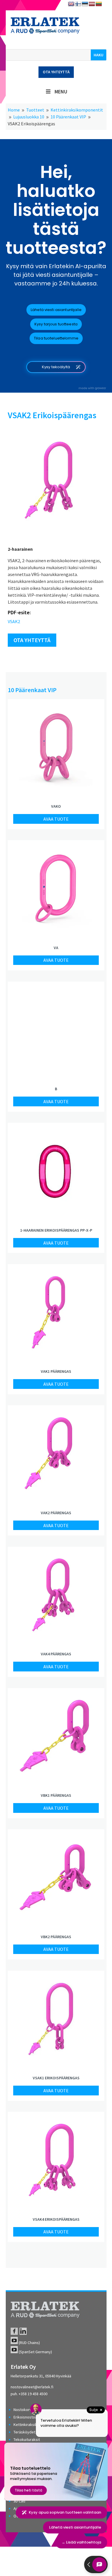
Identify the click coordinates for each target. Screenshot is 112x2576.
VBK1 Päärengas (56, 1795)
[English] (71, 4)
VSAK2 (14, 621)
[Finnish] (78, 4)
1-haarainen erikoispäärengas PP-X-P (56, 1230)
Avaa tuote (56, 819)
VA (56, 948)
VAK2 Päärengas (56, 1513)
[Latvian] (92, 4)
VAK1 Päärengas (56, 1371)
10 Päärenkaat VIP (32, 690)
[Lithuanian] (99, 4)
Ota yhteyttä (56, 72)
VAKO (56, 806)
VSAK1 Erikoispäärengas (56, 2078)
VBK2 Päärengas (56, 1937)
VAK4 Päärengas (56, 1654)
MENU (61, 92)
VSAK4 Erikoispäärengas (56, 2219)
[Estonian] (85, 4)
